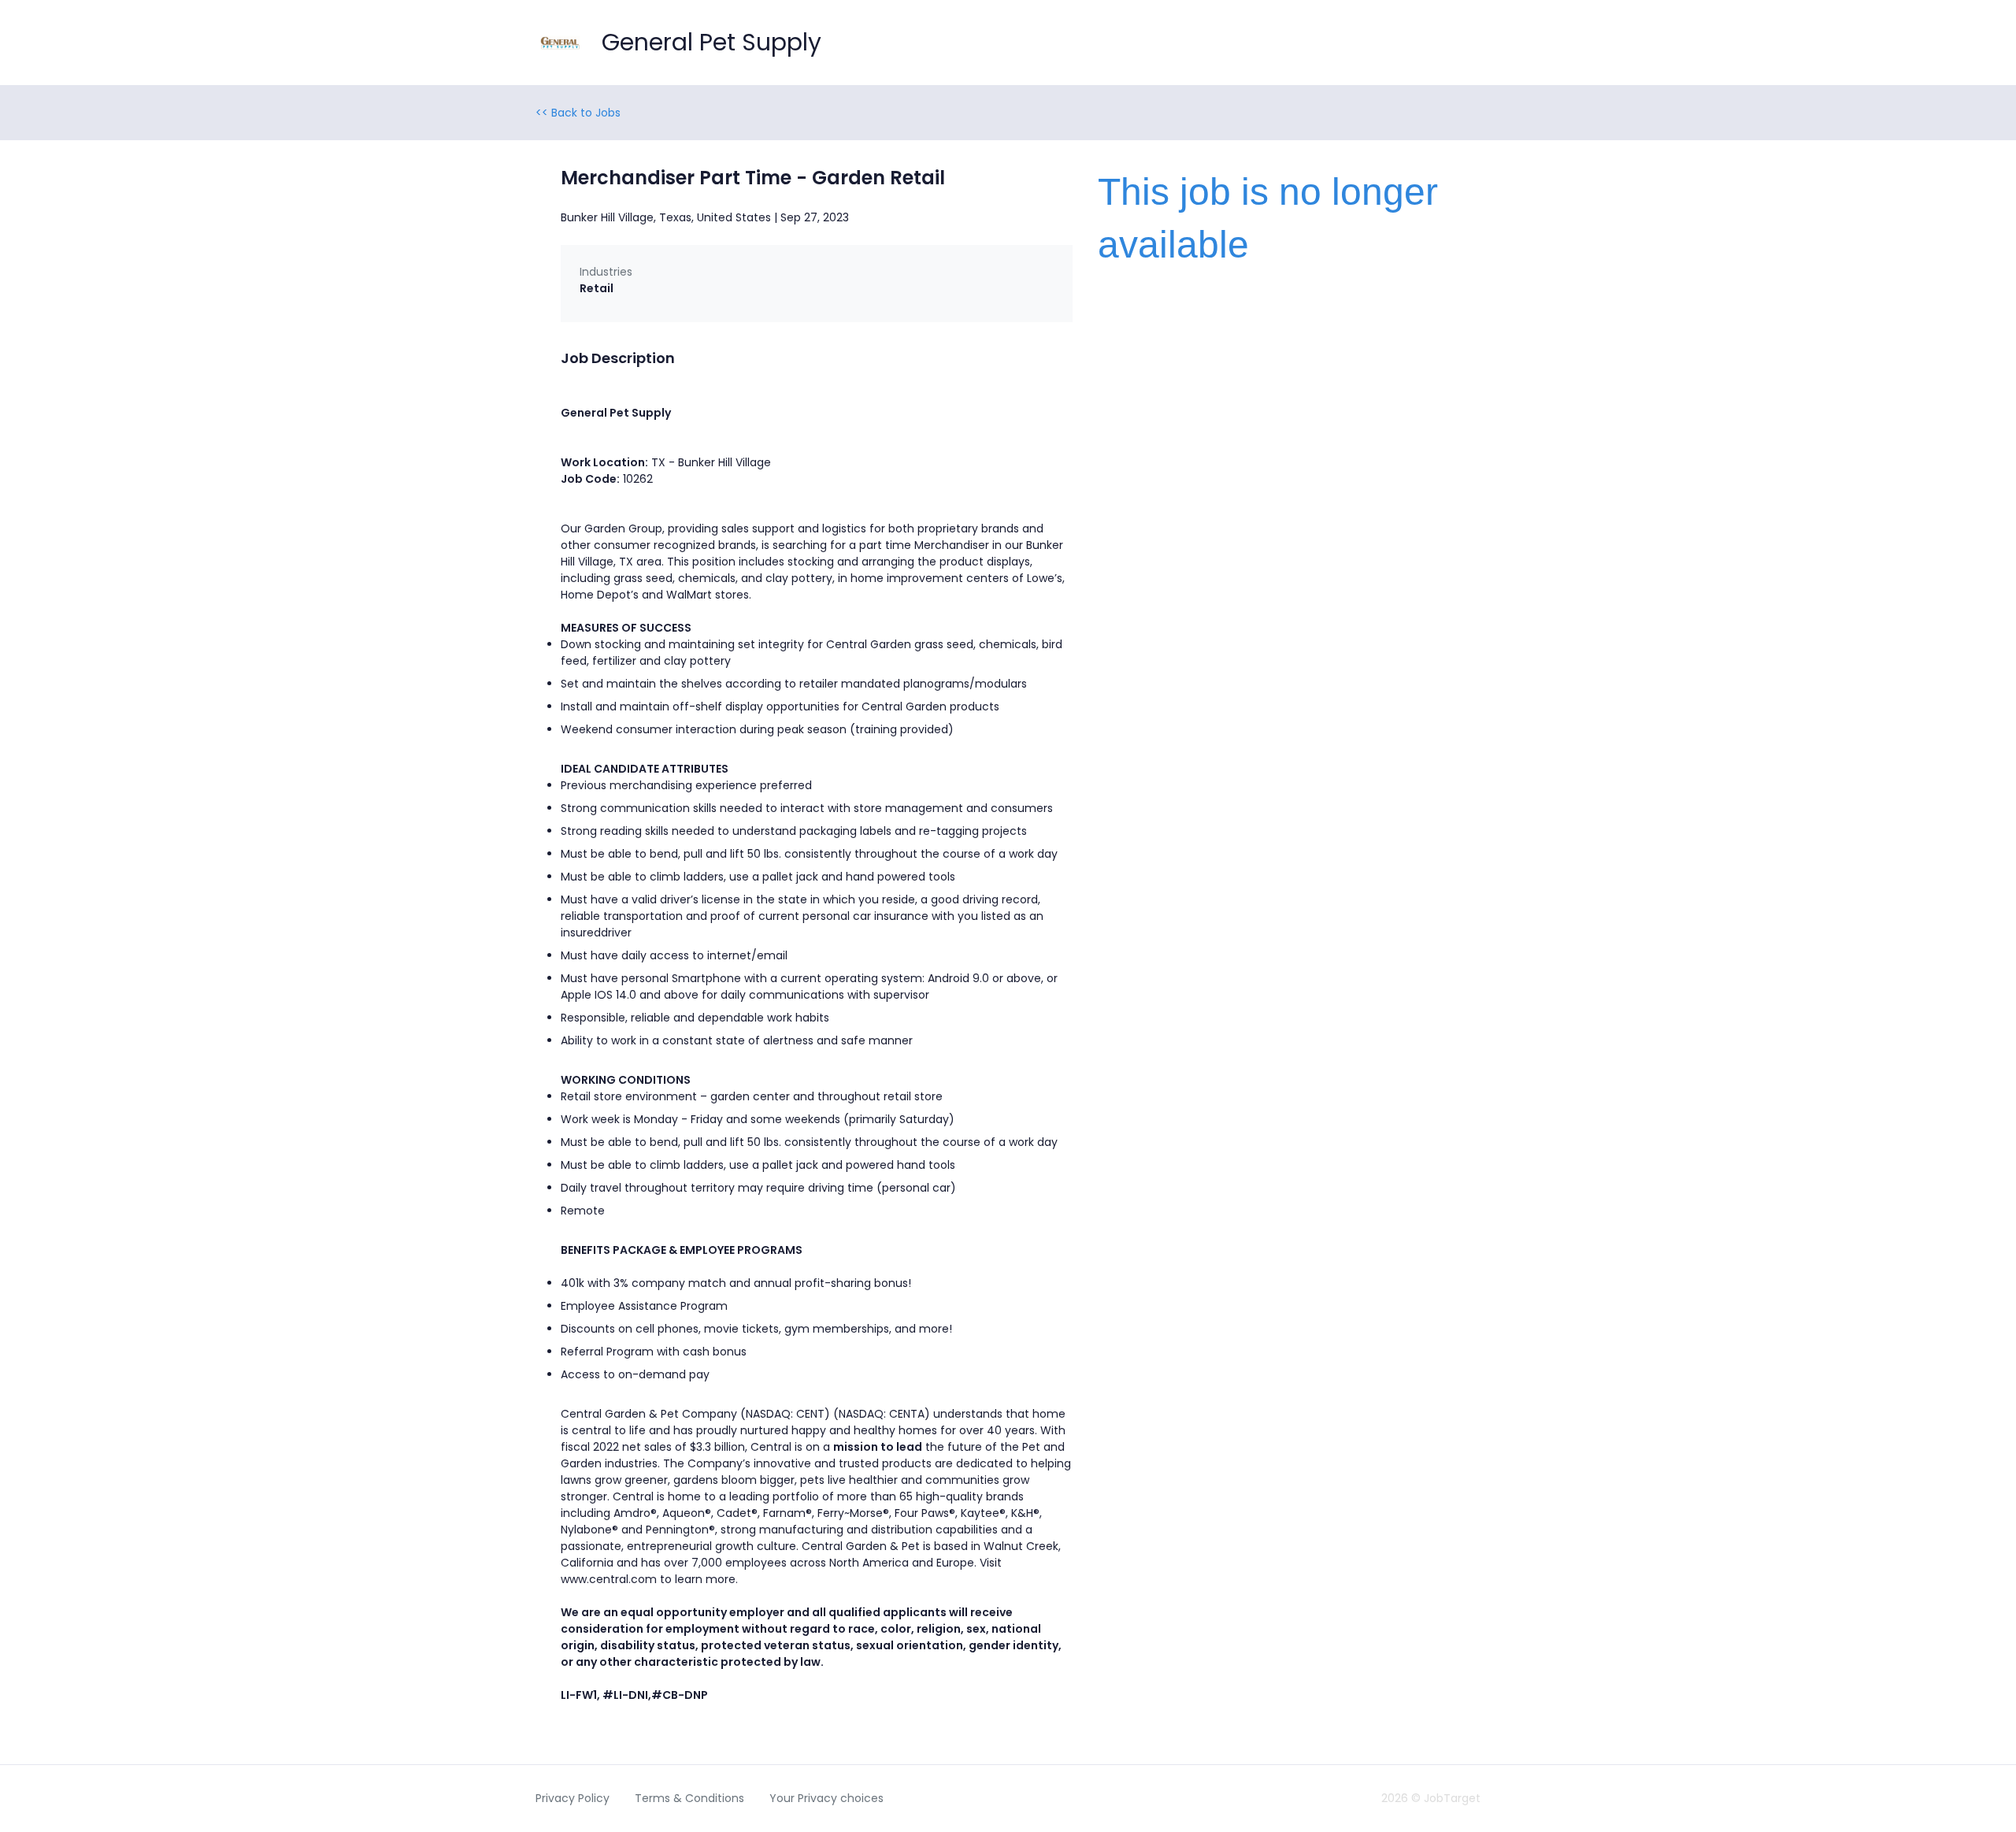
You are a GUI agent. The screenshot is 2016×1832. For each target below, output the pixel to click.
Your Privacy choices (826, 1798)
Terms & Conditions (689, 1798)
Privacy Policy (573, 1798)
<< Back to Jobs (578, 113)
